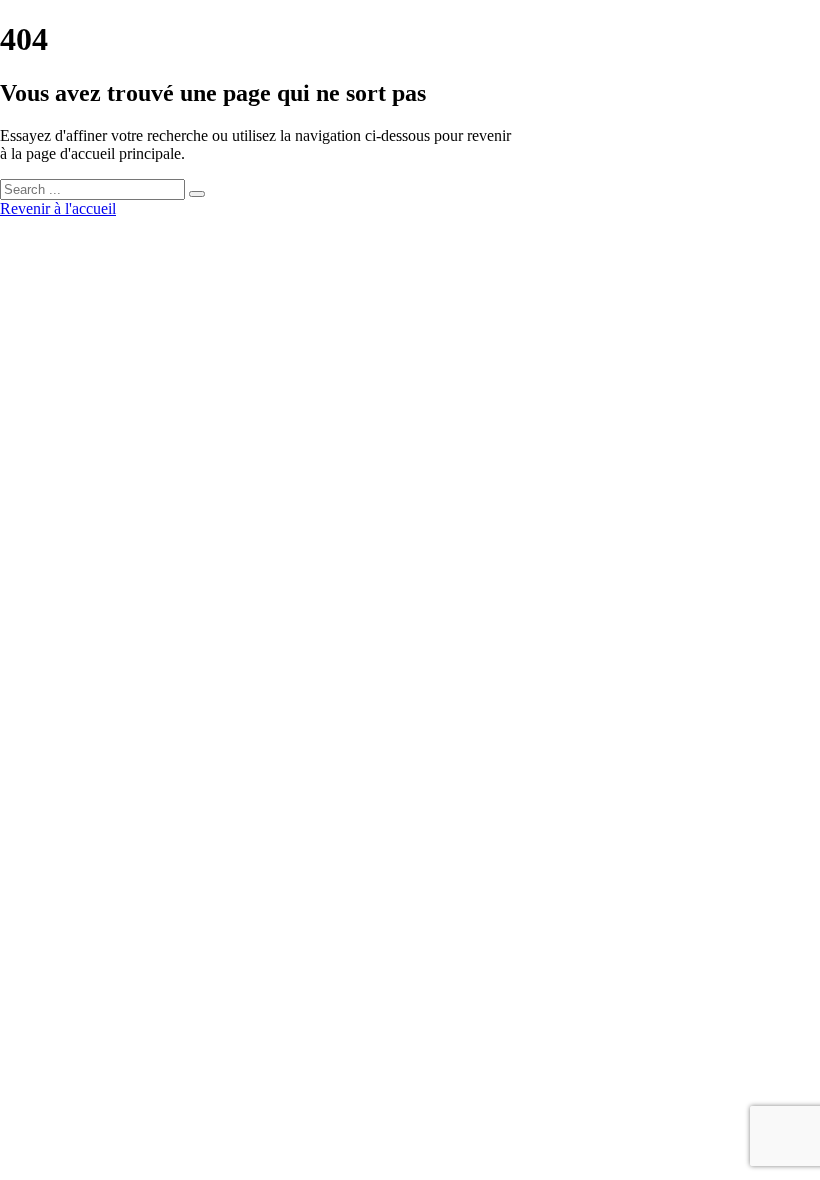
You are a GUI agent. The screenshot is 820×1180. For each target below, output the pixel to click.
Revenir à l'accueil (58, 208)
